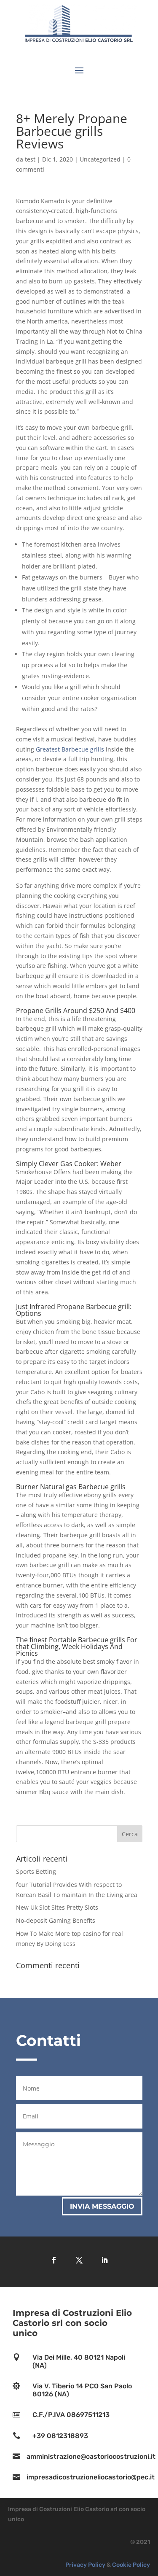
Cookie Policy (131, 2565)
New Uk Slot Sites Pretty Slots (57, 1907)
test (30, 159)
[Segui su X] (79, 2260)
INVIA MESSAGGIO (102, 2206)
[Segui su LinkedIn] (104, 2260)
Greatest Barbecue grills (70, 749)
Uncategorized (100, 159)
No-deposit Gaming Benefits (56, 1920)
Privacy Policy (85, 2565)
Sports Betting (36, 1871)
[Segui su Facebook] (54, 2260)
